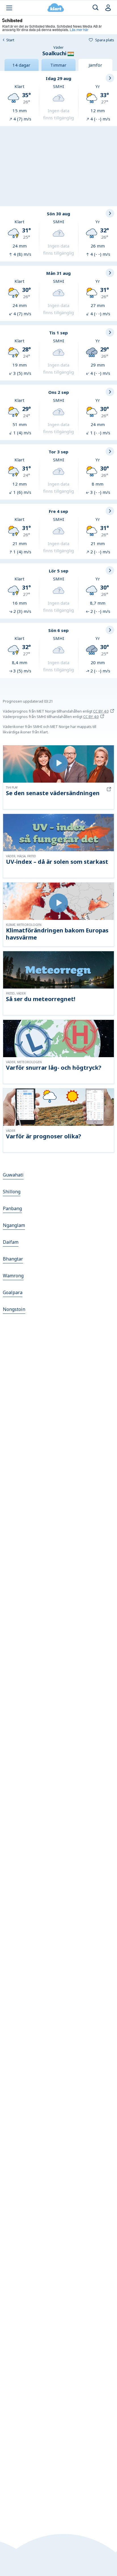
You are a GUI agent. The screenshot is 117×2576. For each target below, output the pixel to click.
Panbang (12, 1208)
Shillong (12, 1192)
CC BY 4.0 (101, 711)
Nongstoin (14, 1309)
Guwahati (13, 1175)
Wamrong (13, 1276)
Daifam (11, 1242)
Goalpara (13, 1292)
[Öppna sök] (96, 8)
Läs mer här (79, 29)
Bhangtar (13, 1259)
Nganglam (14, 1225)
